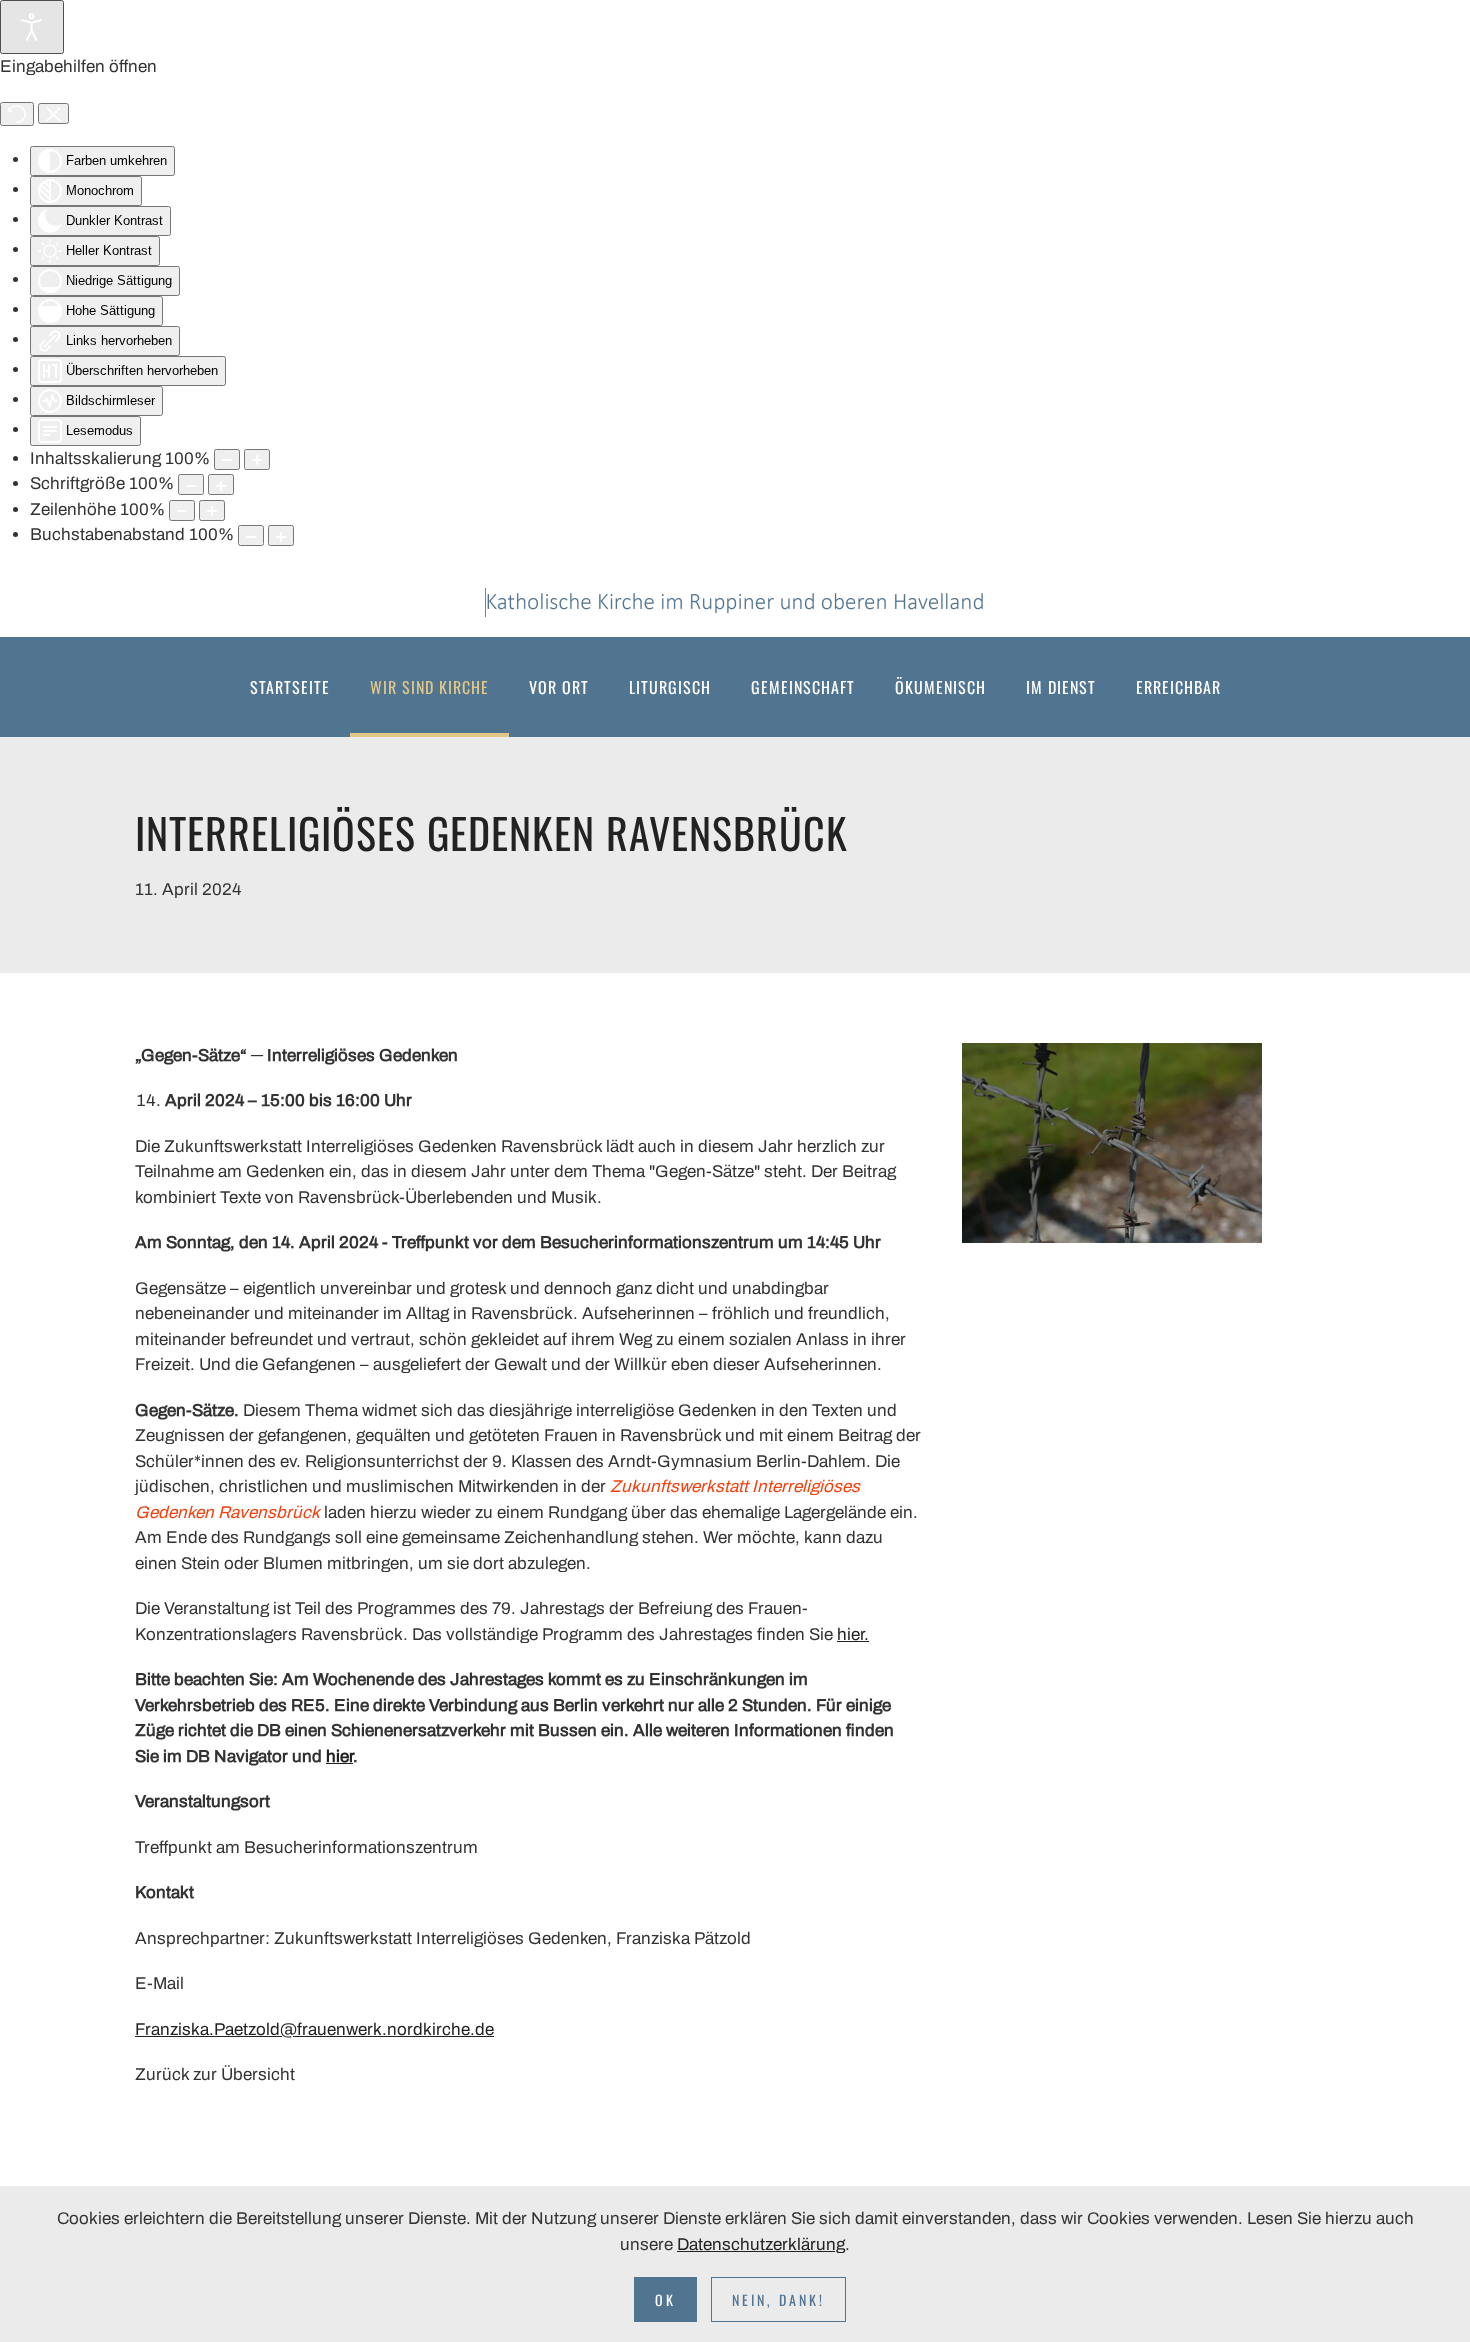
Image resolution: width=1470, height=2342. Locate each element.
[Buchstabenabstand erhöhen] (281, 535)
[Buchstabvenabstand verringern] (251, 535)
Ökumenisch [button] (940, 687)
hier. (853, 1634)
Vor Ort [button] (559, 687)
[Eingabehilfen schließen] (53, 114)
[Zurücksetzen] (17, 114)
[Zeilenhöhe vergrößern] (212, 510)
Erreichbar (1178, 687)
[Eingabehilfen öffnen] (32, 27)
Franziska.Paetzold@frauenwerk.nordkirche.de (314, 2029)
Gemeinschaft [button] (803, 687)
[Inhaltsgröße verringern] (227, 459)
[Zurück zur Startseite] (735, 602)
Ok (665, 2299)
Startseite (290, 687)
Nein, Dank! (778, 2299)
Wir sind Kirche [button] (429, 687)
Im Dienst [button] (1061, 687)
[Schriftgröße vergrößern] (221, 484)
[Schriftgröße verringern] (191, 484)
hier (339, 1756)
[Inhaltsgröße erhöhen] (257, 459)
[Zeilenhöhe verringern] (182, 510)
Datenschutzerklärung (761, 2244)
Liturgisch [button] (670, 687)
